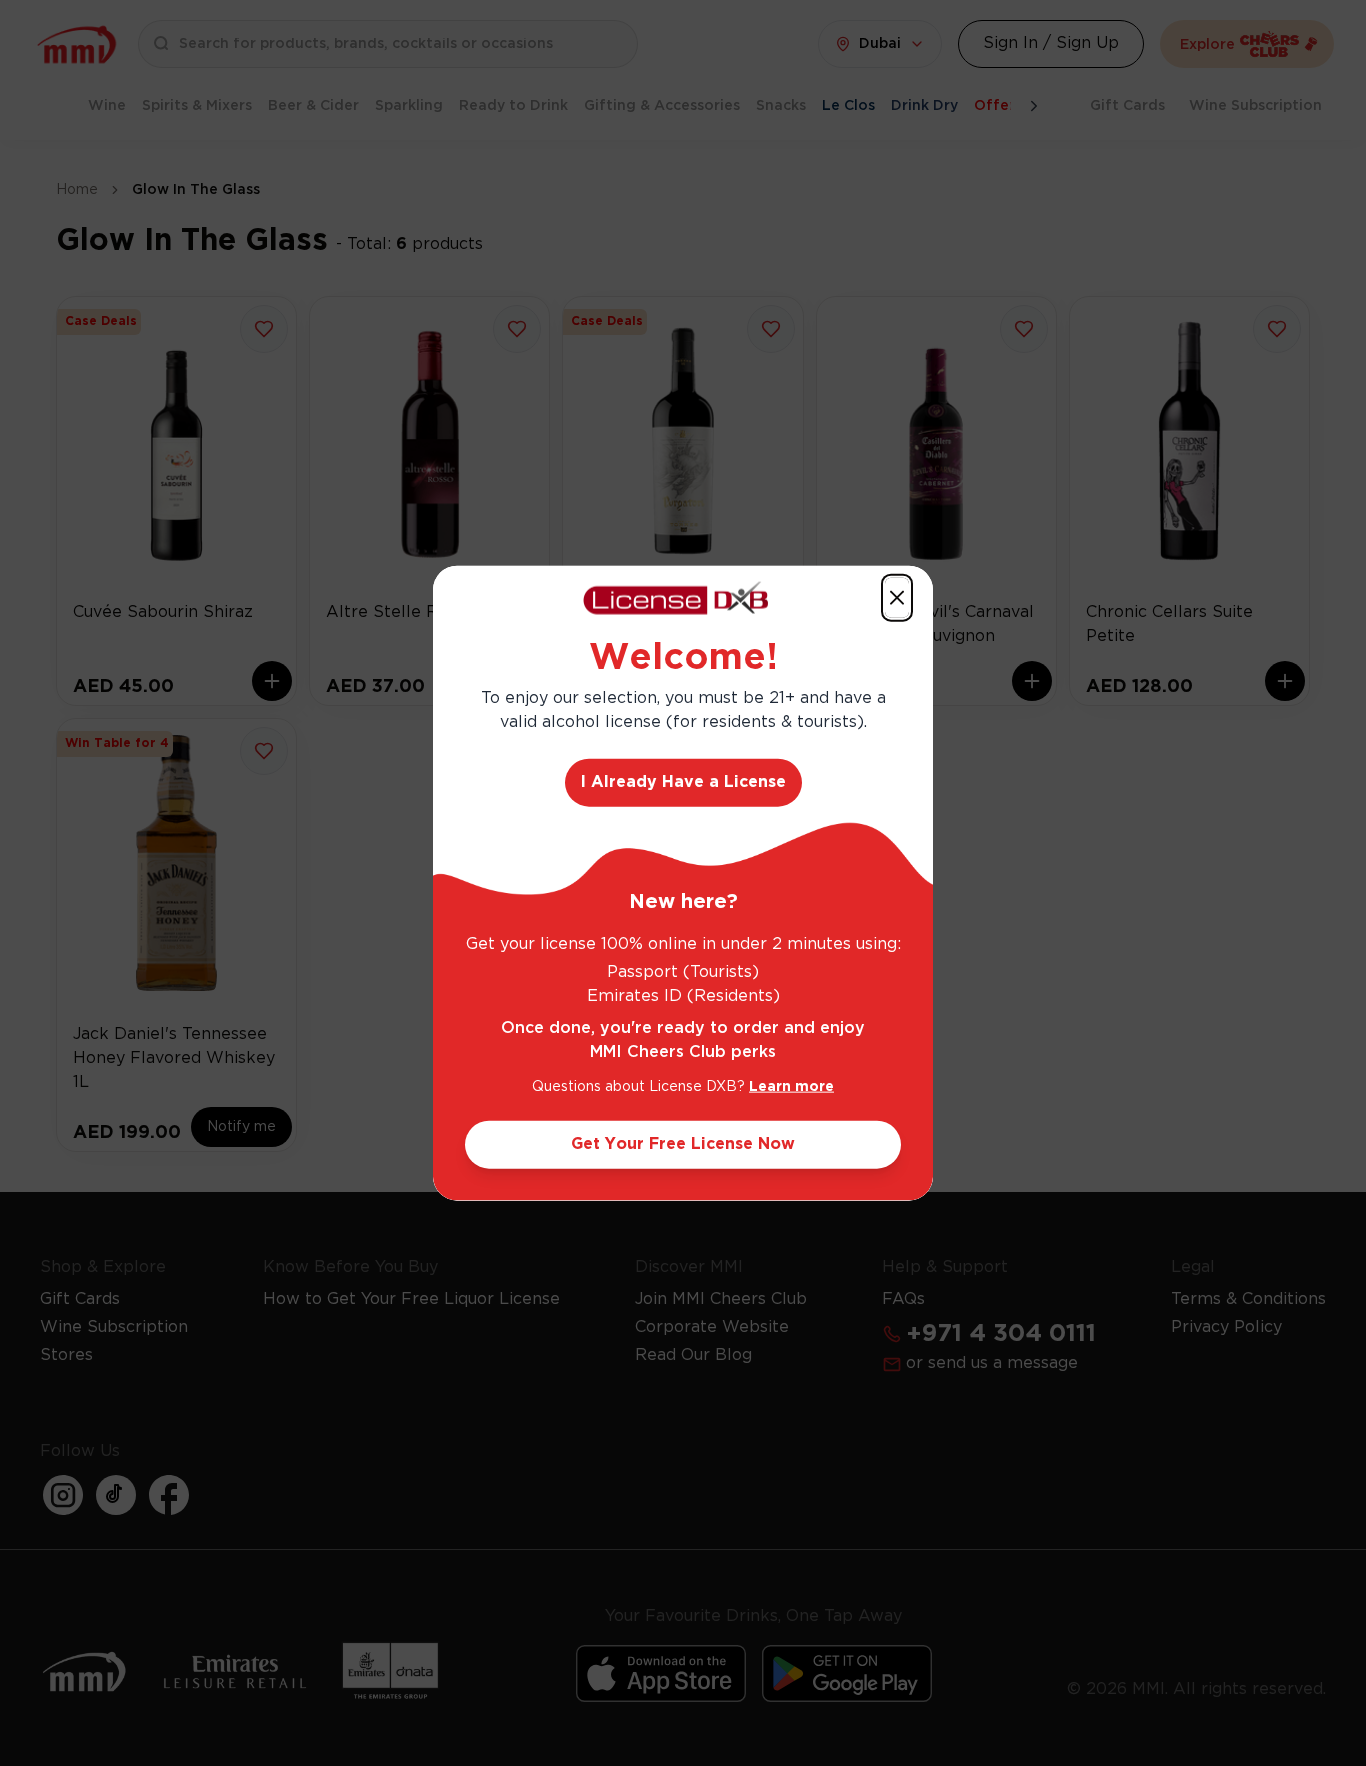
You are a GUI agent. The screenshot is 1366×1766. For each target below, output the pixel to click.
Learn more (791, 1086)
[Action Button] (897, 598)
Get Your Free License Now (683, 1143)
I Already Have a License (683, 781)
